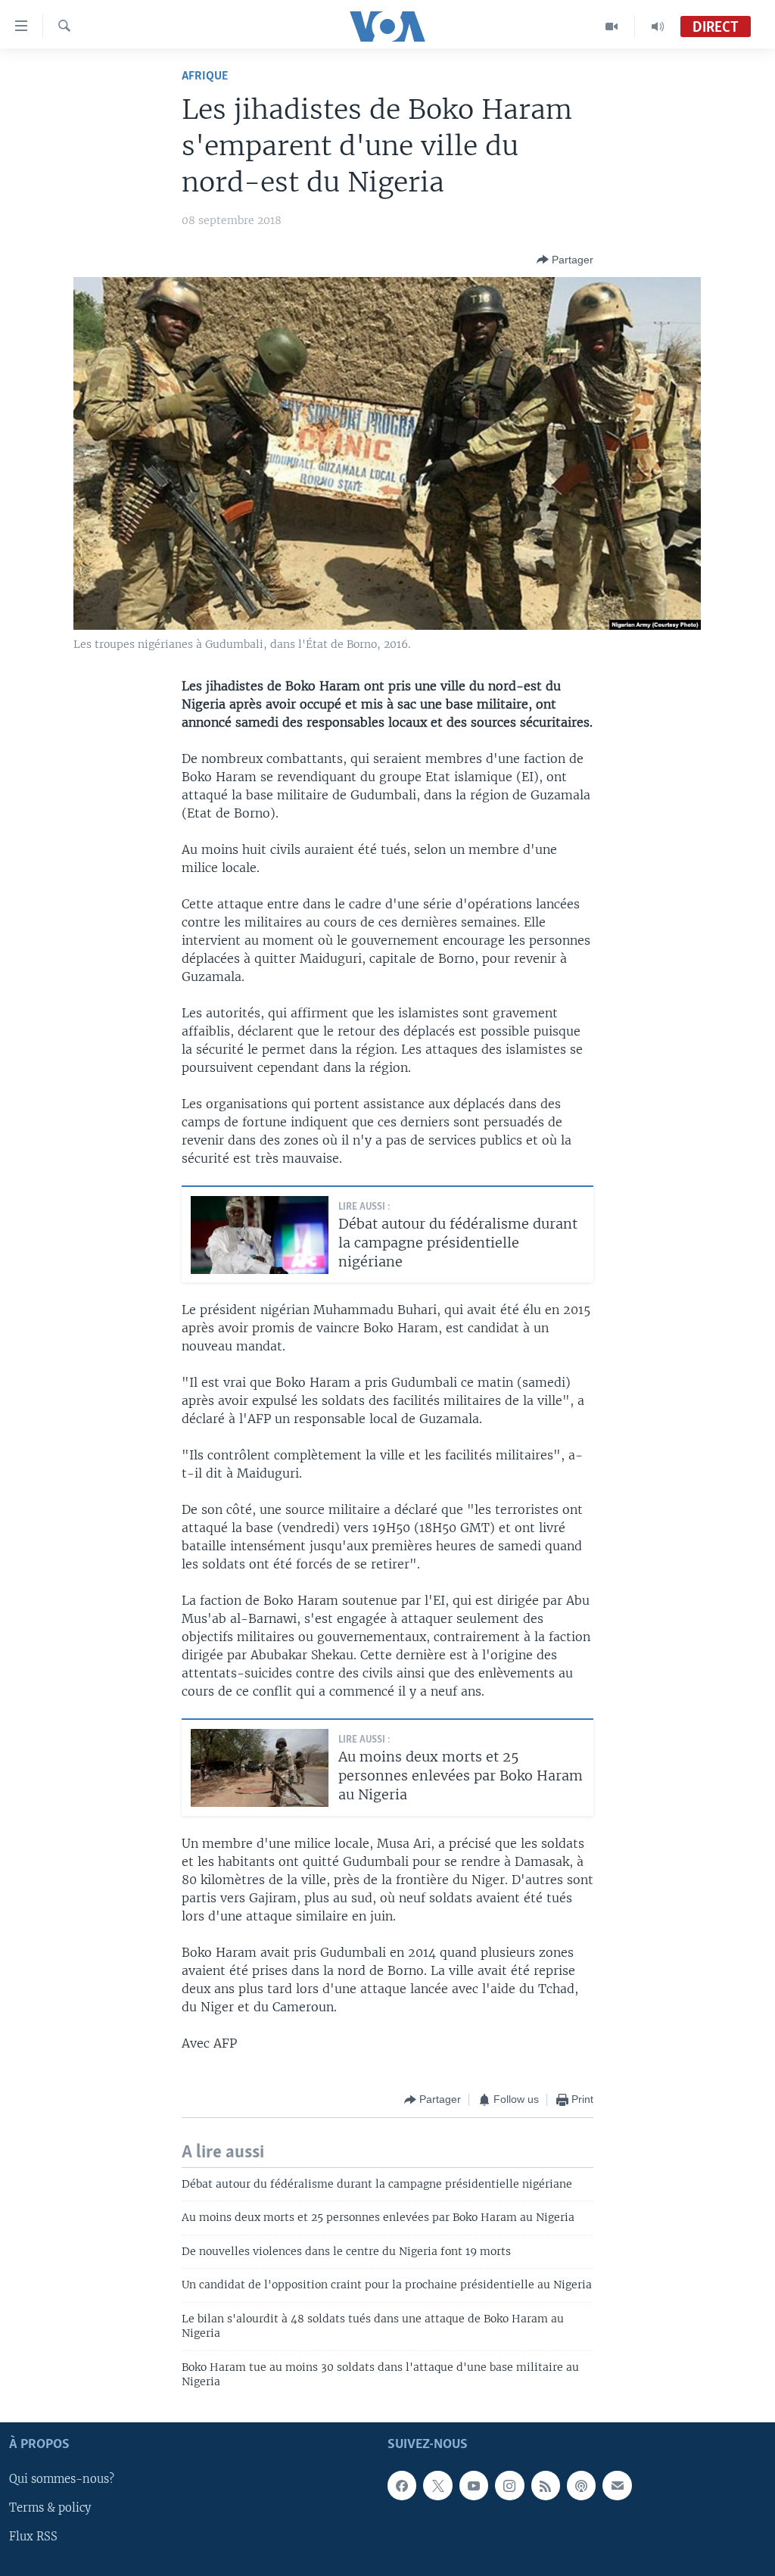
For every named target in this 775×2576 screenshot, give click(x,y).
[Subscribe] (617, 2486)
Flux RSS (33, 2537)
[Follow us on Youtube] (474, 2486)
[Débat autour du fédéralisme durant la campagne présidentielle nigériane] (260, 1235)
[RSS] (546, 2486)
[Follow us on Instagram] (509, 2486)
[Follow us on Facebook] (402, 2486)
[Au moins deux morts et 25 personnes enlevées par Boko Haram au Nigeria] (260, 1768)
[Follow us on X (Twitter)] (437, 2486)
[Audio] (658, 26)
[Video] (612, 26)
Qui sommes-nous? (62, 2480)
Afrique (205, 76)
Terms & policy (50, 2509)
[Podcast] (581, 2486)
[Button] (565, 260)
